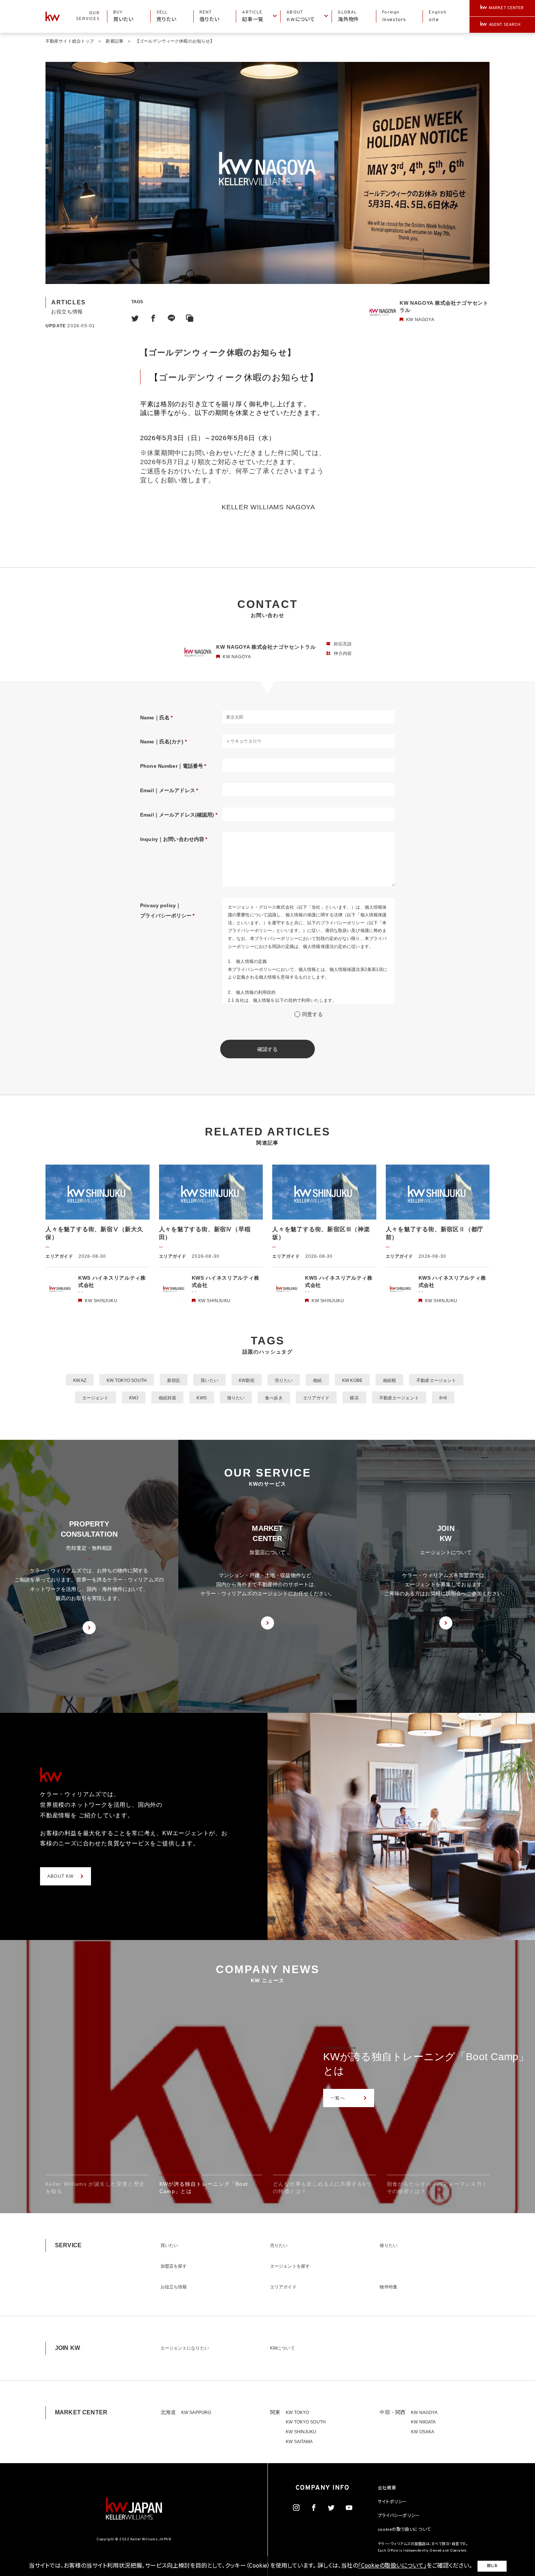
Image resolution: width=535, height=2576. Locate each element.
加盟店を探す (174, 2266)
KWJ (134, 1398)
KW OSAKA (423, 2432)
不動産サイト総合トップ (70, 41)
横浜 (354, 1398)
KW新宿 (247, 1380)
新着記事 (114, 41)
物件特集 (388, 2287)
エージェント (96, 1398)
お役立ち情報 (174, 2287)
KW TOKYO (297, 2413)
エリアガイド (316, 1398)
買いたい (209, 1380)
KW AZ (80, 1380)
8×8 (443, 1398)
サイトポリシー (392, 2502)
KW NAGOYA (424, 2413)
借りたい (236, 1398)
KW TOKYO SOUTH (127, 1380)
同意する (312, 1014)
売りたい (284, 1380)
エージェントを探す (290, 2266)
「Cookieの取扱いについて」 (392, 2566)
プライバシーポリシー (399, 2516)
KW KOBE (352, 1380)
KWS (201, 1398)
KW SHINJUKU (301, 2432)
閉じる (492, 2566)
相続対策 (167, 1398)
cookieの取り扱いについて (404, 2530)
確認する (268, 1049)
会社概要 (387, 2488)
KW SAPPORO (196, 2413)
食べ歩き (274, 1398)
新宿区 (174, 1380)
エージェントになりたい (185, 2348)
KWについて (282, 2348)
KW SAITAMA (299, 2442)
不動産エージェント (436, 1380)
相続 (317, 1380)
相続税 (389, 1380)
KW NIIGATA (423, 2422)
